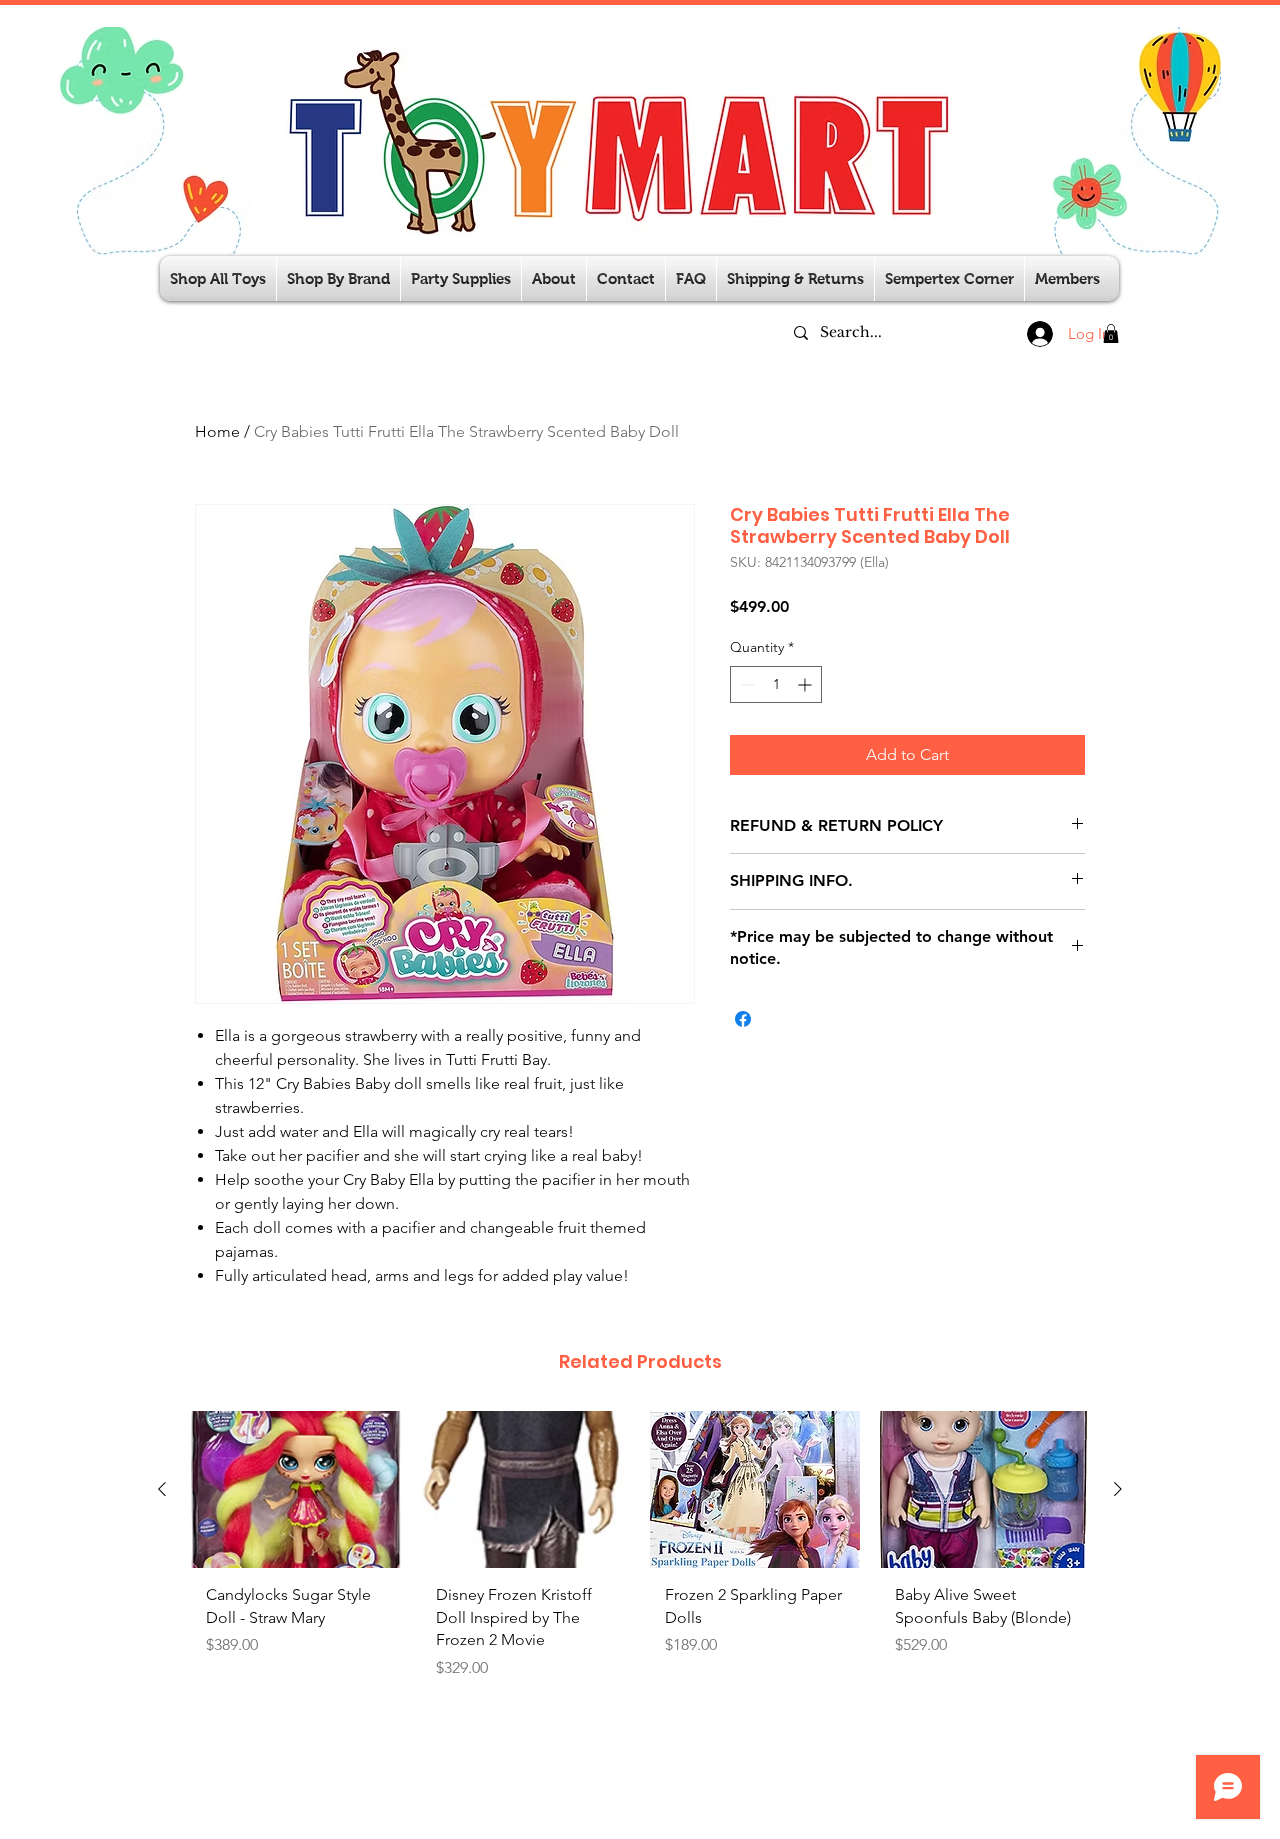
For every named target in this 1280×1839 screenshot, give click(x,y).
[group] (640, 1564)
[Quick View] (296, 1489)
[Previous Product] (162, 1489)
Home (217, 431)
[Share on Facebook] (743, 1019)
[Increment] (806, 684)
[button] (461, 278)
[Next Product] (1118, 1489)
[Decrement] (745, 684)
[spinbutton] (776, 684)
